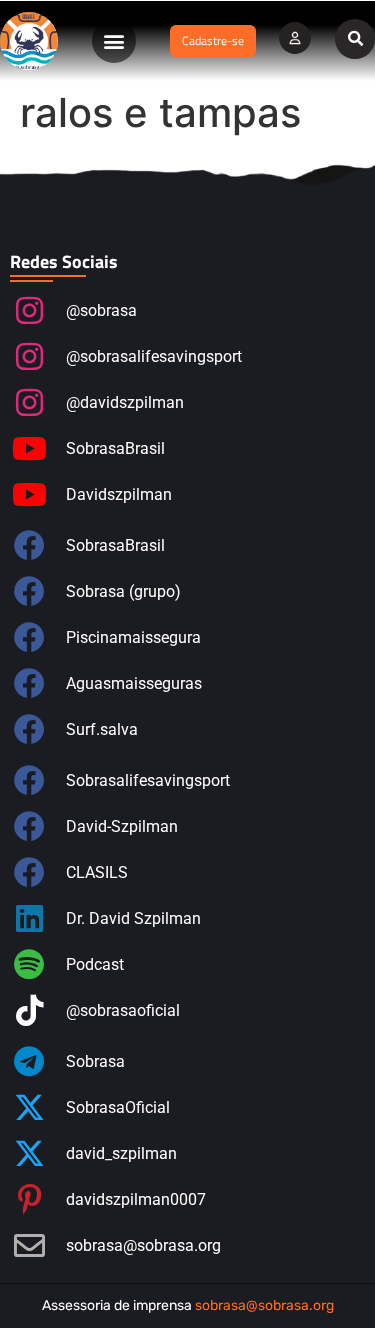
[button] (114, 41)
